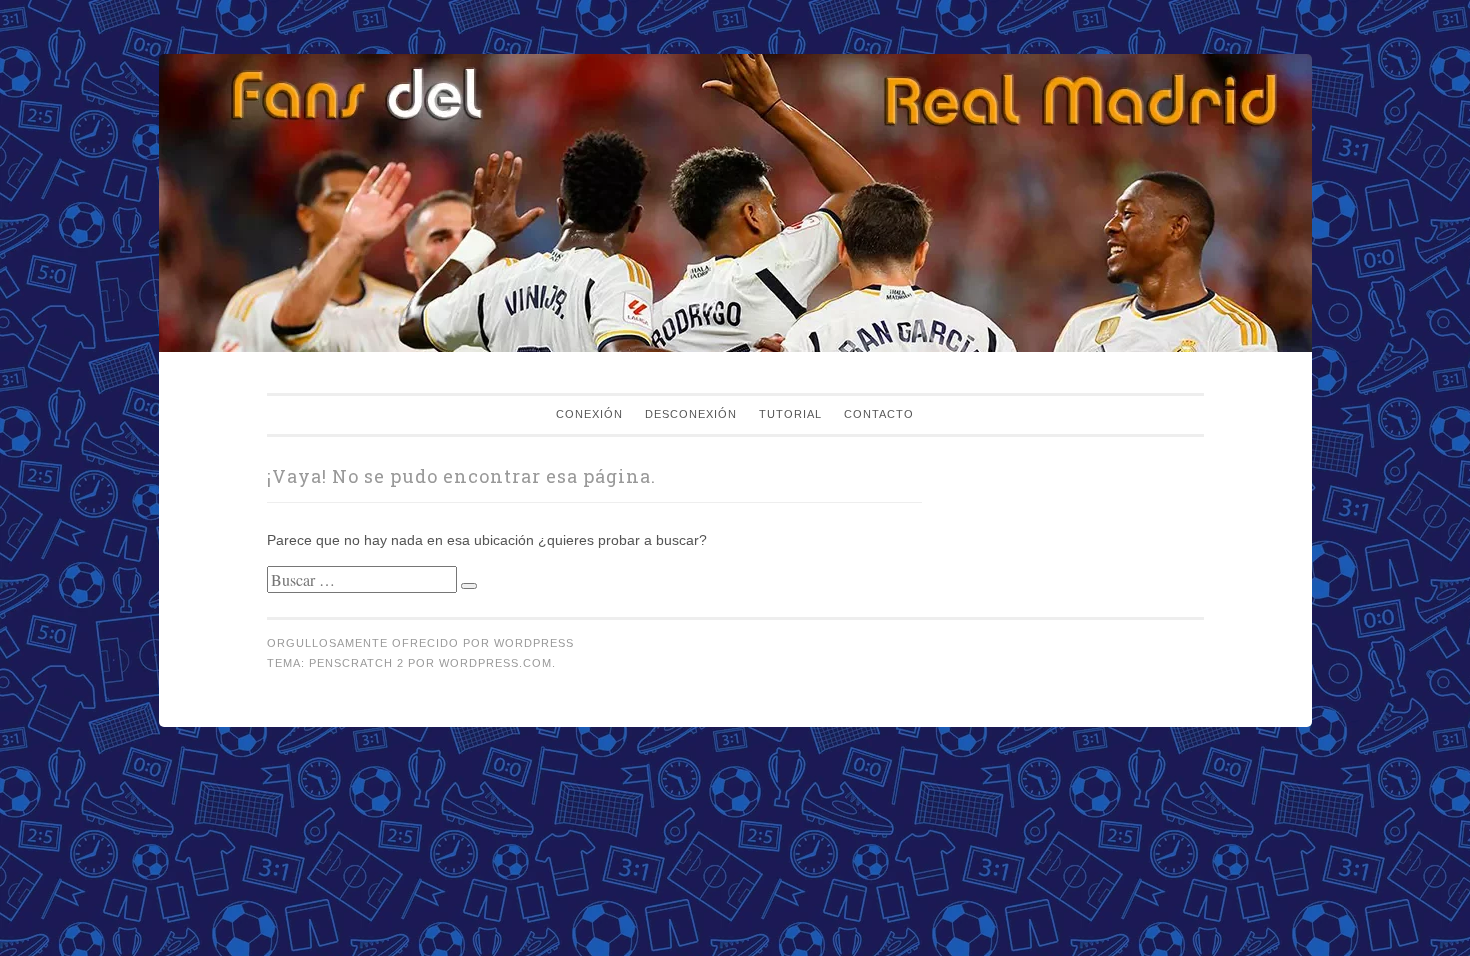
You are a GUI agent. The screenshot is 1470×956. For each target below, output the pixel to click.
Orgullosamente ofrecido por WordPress (420, 643)
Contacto (879, 414)
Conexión (589, 414)
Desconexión (691, 414)
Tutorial (790, 414)
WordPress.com (495, 663)
